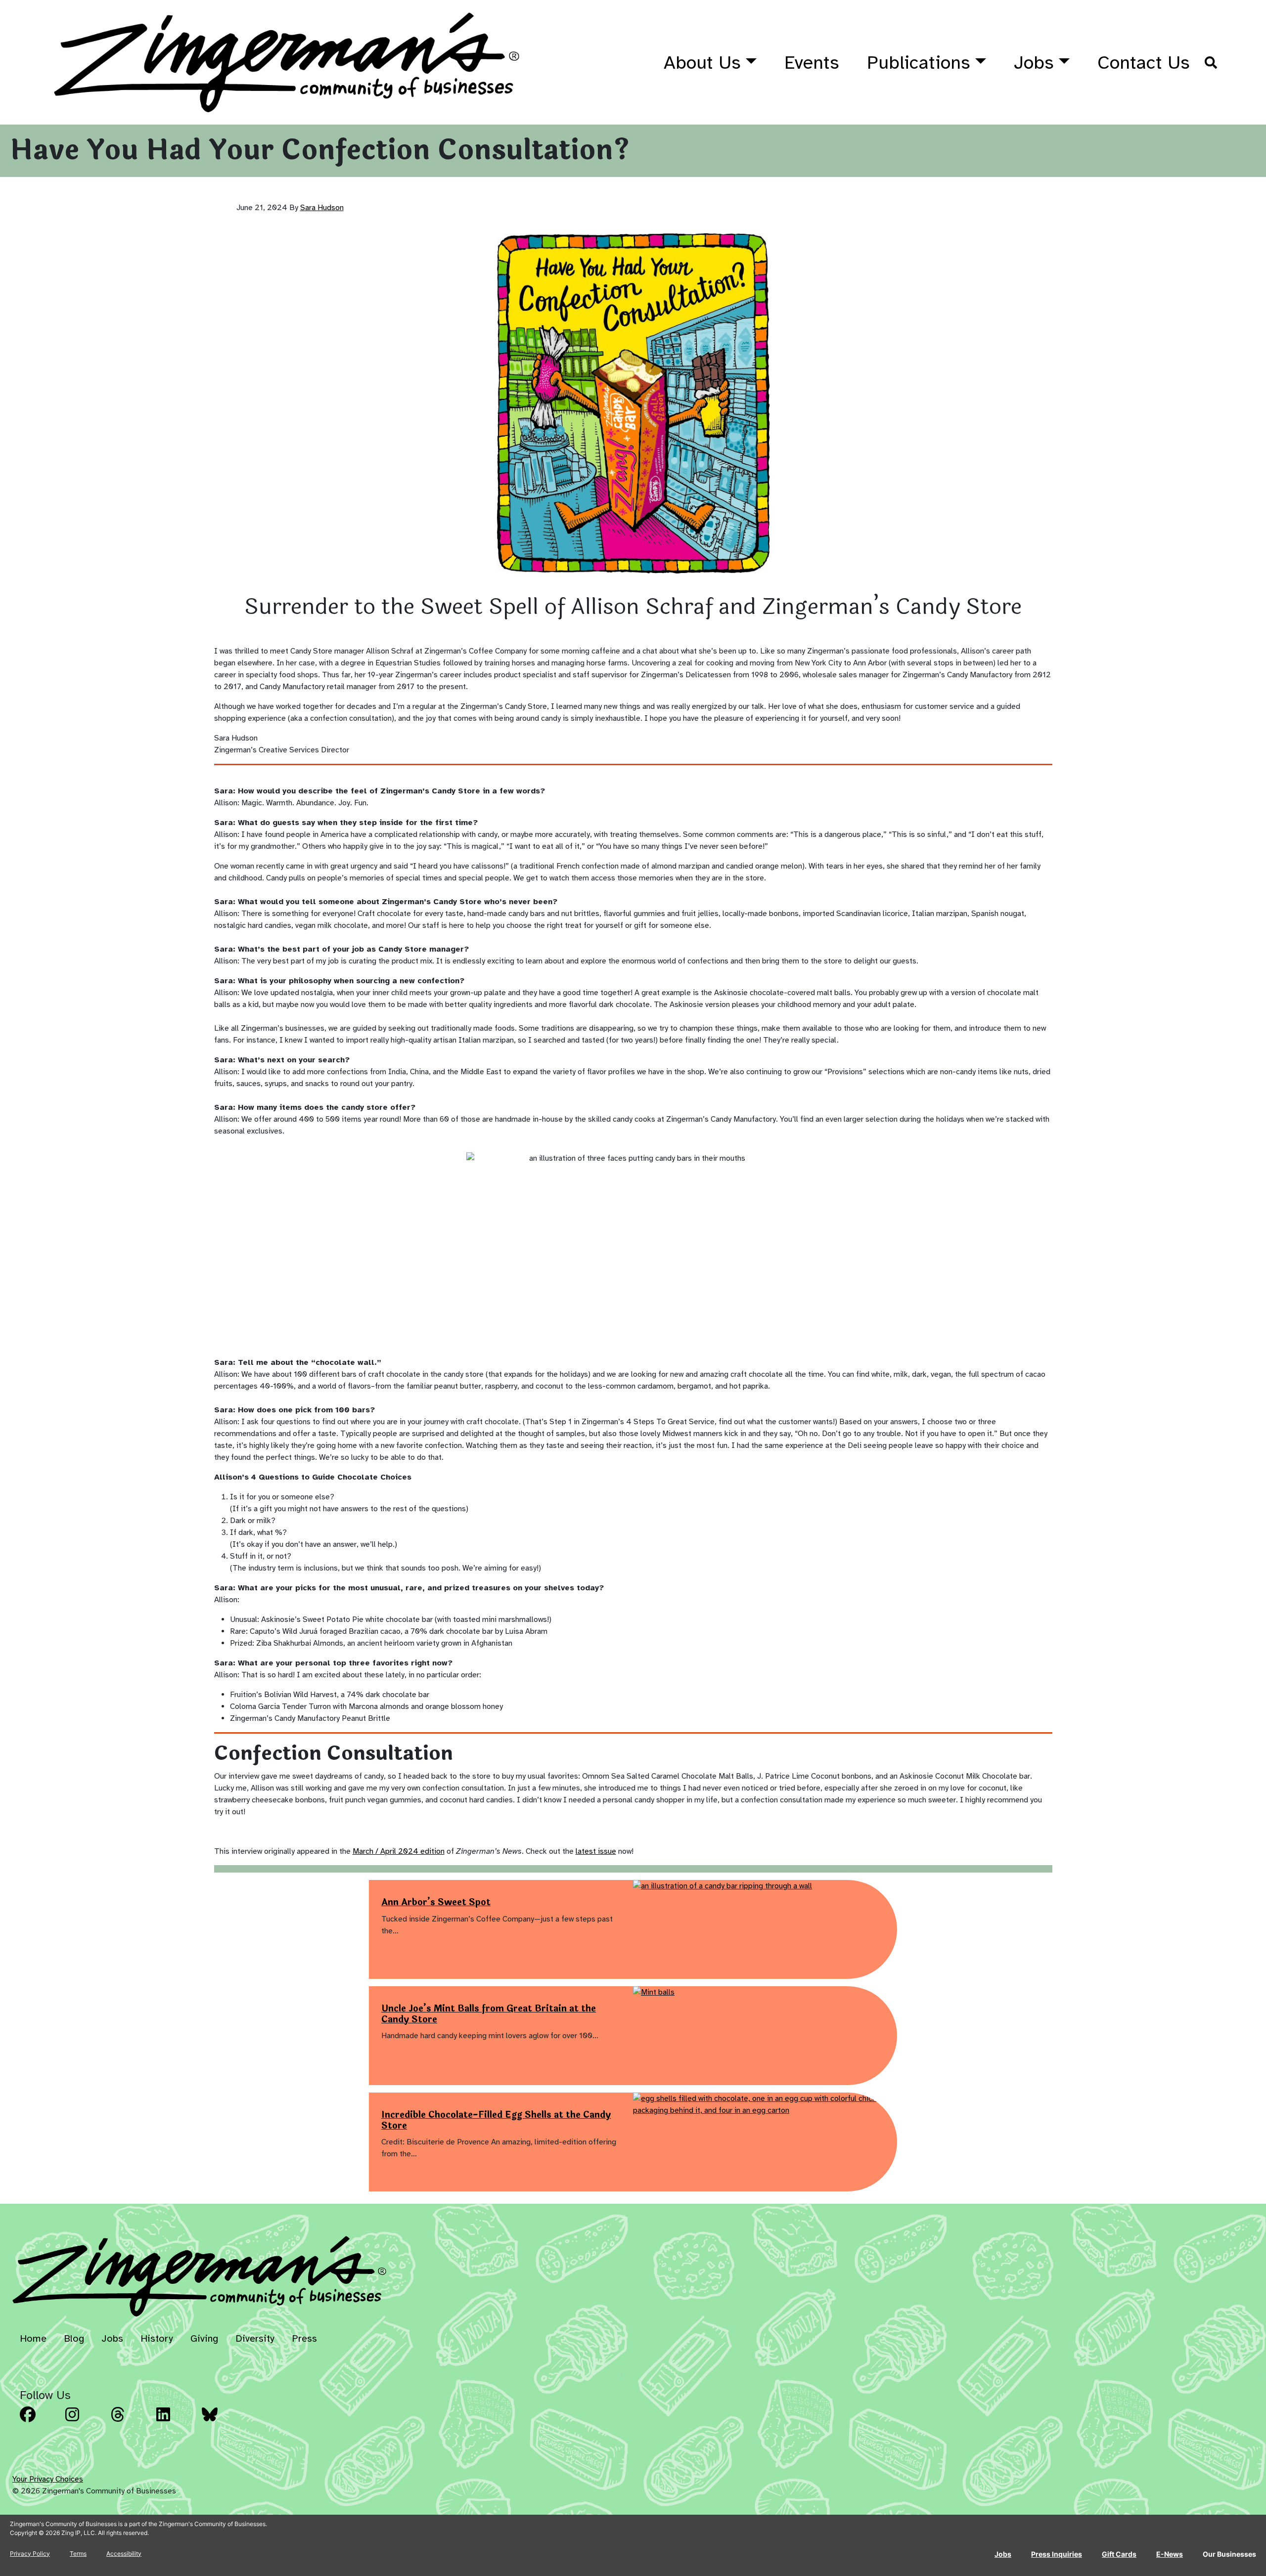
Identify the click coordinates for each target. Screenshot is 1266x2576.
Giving (204, 2338)
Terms (78, 2554)
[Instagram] (85, 2422)
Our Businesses (1229, 2554)
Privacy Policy (30, 2554)
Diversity (255, 2338)
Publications (919, 63)
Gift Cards (1119, 2554)
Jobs (1034, 63)
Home (33, 2338)
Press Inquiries (1057, 2554)
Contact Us (1144, 63)
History (157, 2338)
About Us (702, 63)
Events (812, 63)
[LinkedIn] (176, 2422)
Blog (74, 2338)
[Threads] (131, 2422)
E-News (1170, 2554)
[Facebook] (40, 2422)
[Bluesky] (222, 2422)
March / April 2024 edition (399, 1851)
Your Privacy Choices (48, 2479)
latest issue (596, 1851)
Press (304, 2338)
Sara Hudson (322, 208)
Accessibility (124, 2554)
